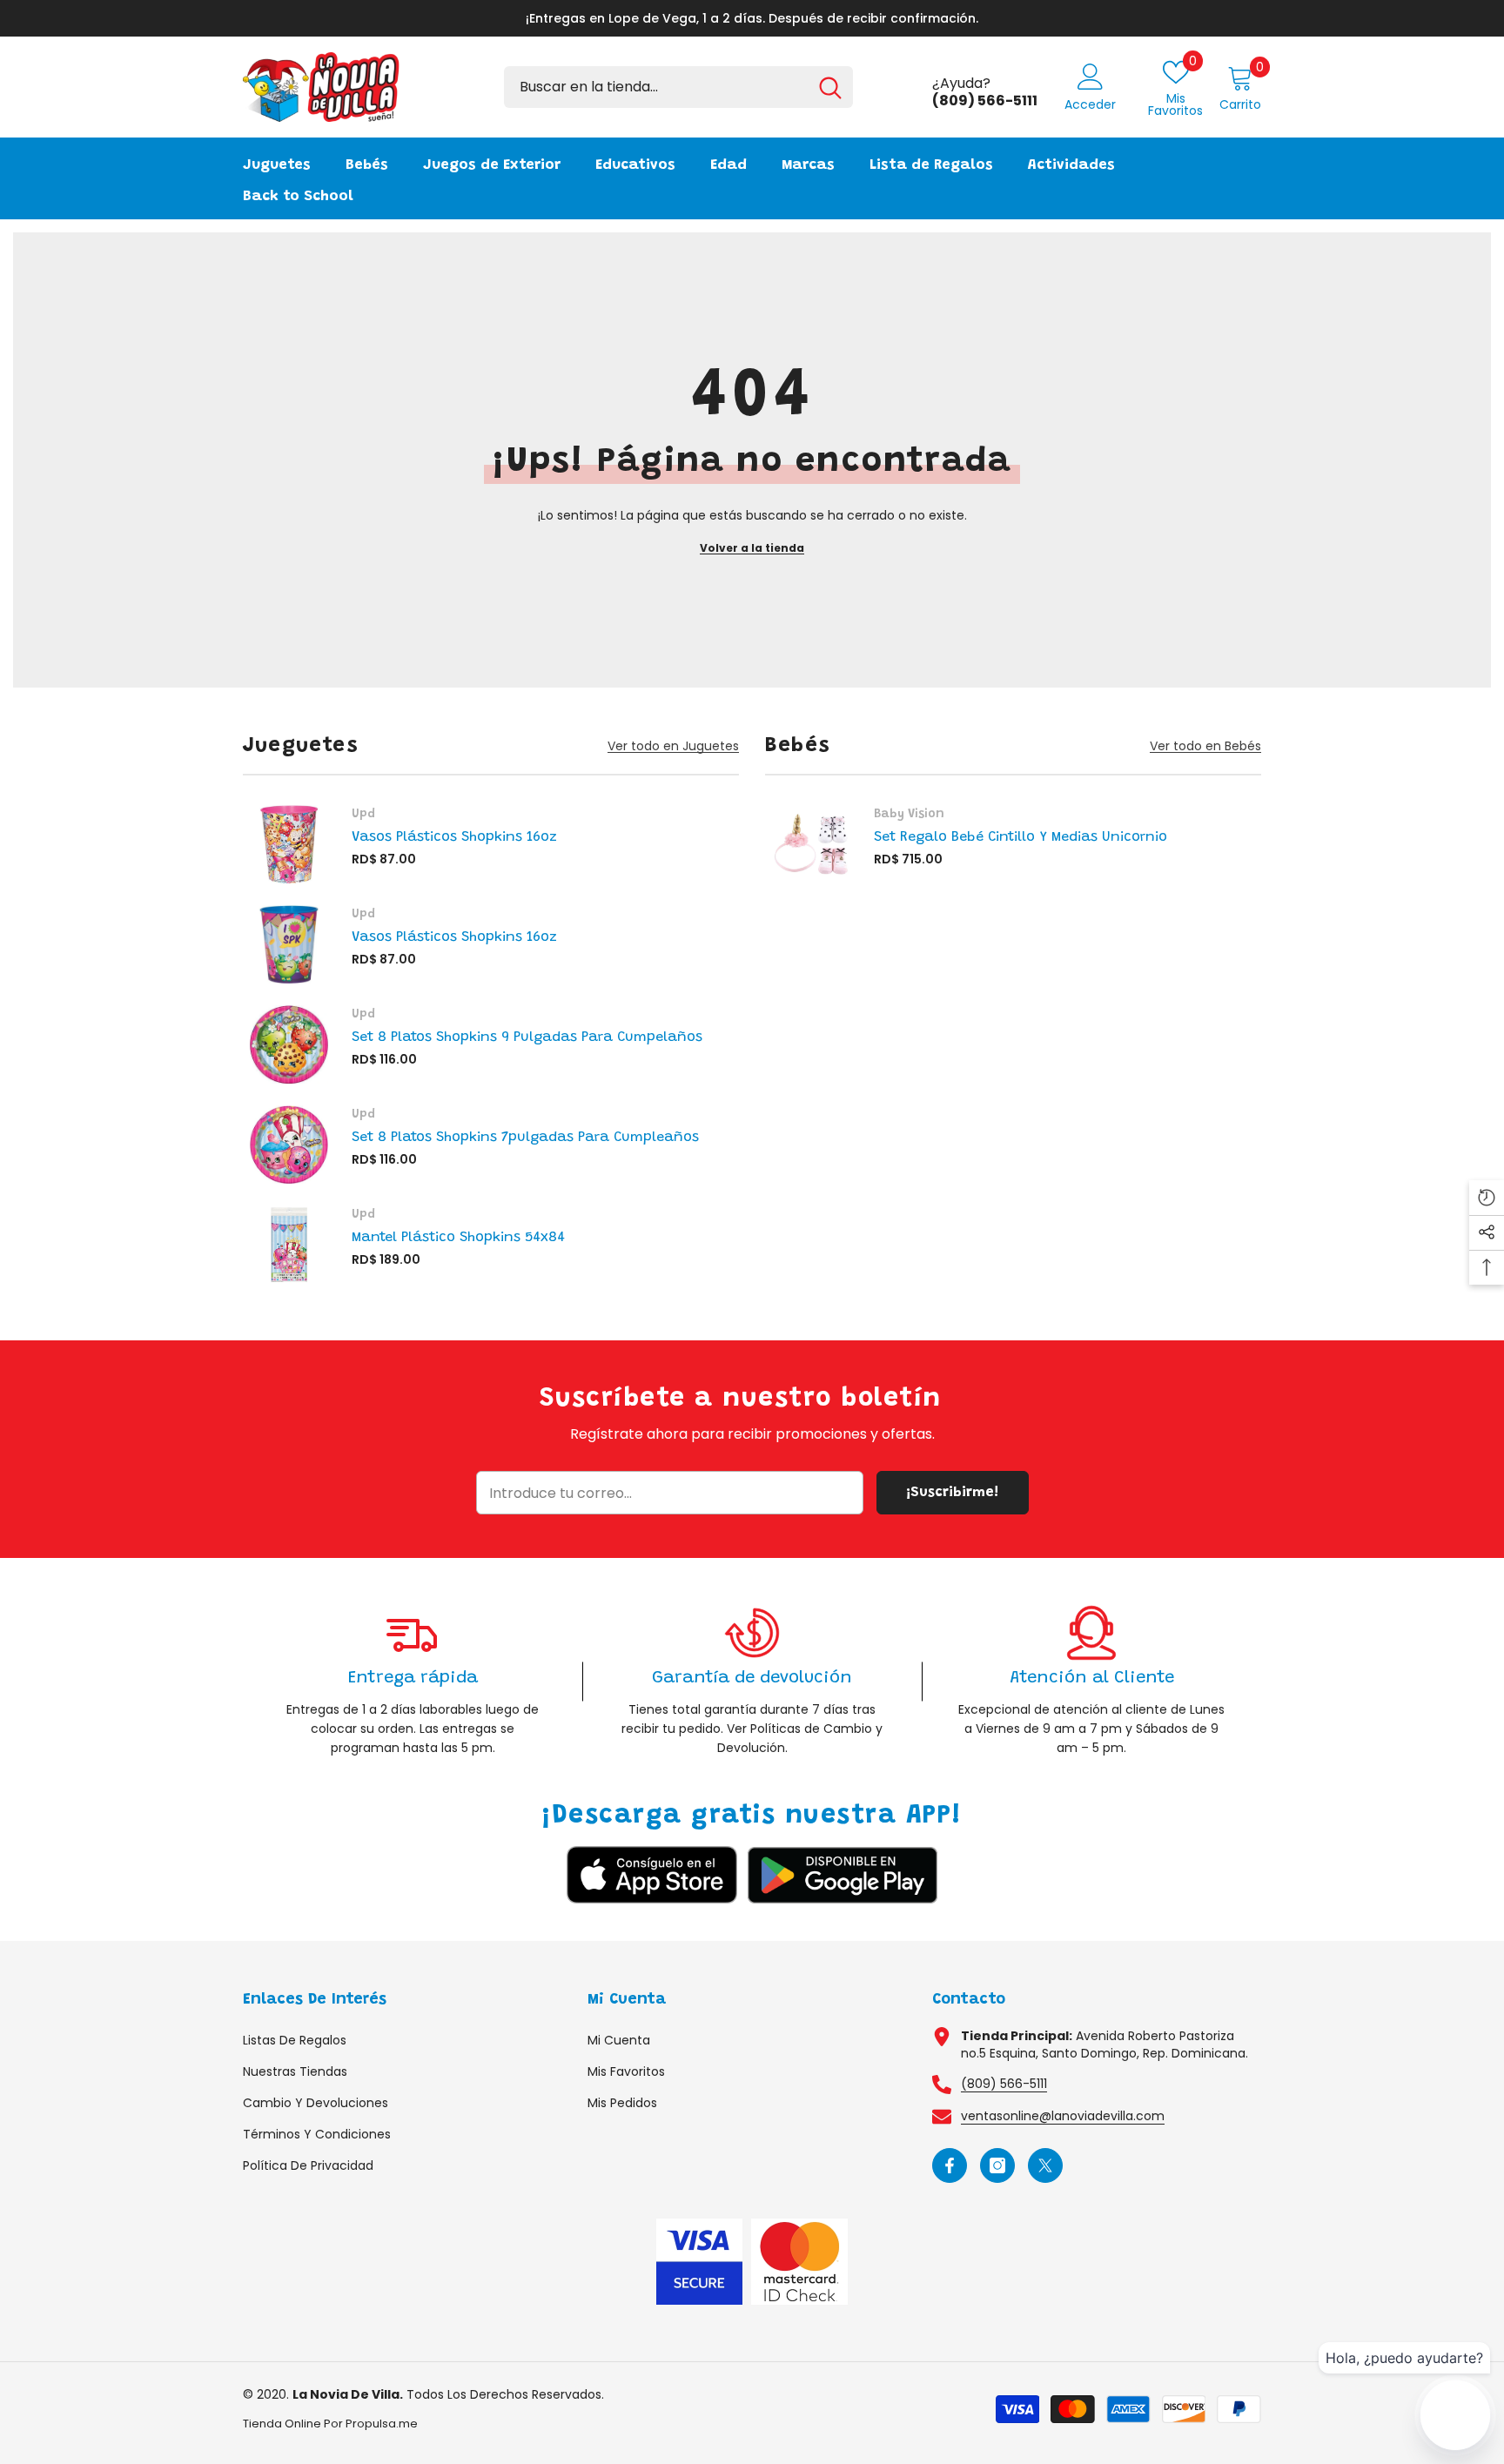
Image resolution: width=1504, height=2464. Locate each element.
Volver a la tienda (752, 548)
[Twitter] (1045, 2165)
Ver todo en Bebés (1205, 746)
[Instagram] (997, 2165)
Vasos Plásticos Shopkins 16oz (454, 837)
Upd (363, 815)
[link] (413, 1681)
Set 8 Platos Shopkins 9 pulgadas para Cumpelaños (527, 1037)
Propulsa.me (382, 2424)
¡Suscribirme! (952, 1493)
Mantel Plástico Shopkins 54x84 (458, 1238)
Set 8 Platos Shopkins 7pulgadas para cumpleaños (525, 1138)
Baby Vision (909, 815)
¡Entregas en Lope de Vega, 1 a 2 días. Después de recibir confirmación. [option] (752, 18)
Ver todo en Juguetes (673, 746)
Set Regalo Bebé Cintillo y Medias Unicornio (1021, 837)
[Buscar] (678, 87)
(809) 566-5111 (1004, 2084)
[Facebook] (950, 2165)
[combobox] (656, 87)
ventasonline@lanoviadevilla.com (1063, 2116)
